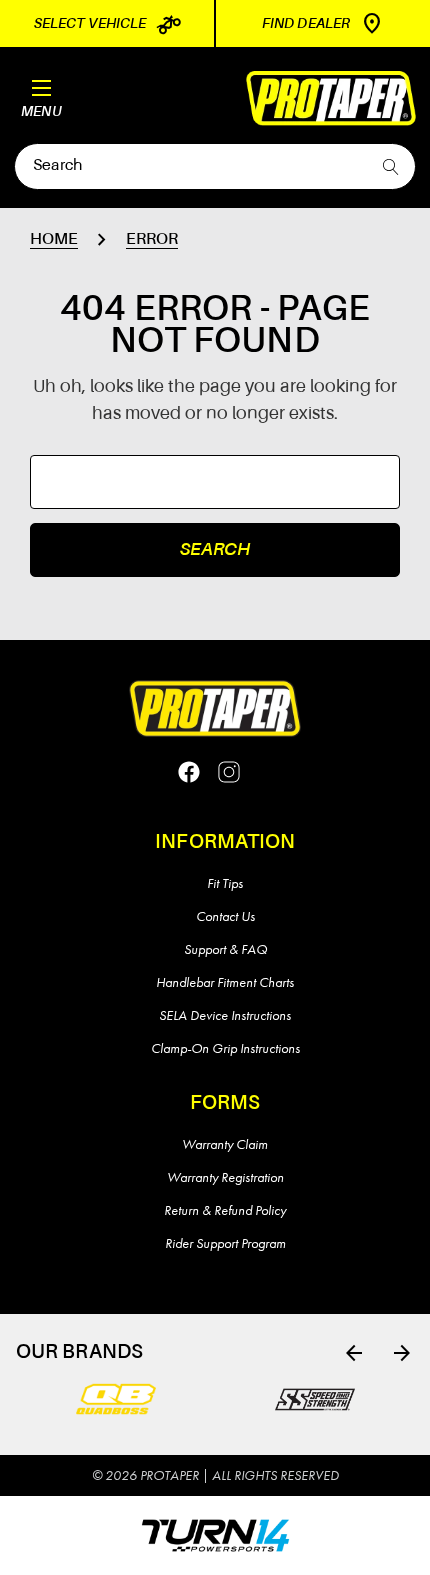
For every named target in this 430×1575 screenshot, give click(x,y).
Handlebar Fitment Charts (225, 982)
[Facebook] (189, 772)
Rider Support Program (225, 1243)
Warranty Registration (225, 1177)
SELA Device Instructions (225, 1015)
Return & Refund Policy (225, 1210)
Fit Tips (225, 883)
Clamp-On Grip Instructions (225, 1048)
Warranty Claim (225, 1144)
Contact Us (225, 916)
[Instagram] (229, 772)
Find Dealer (306, 24)
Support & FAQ (225, 949)
